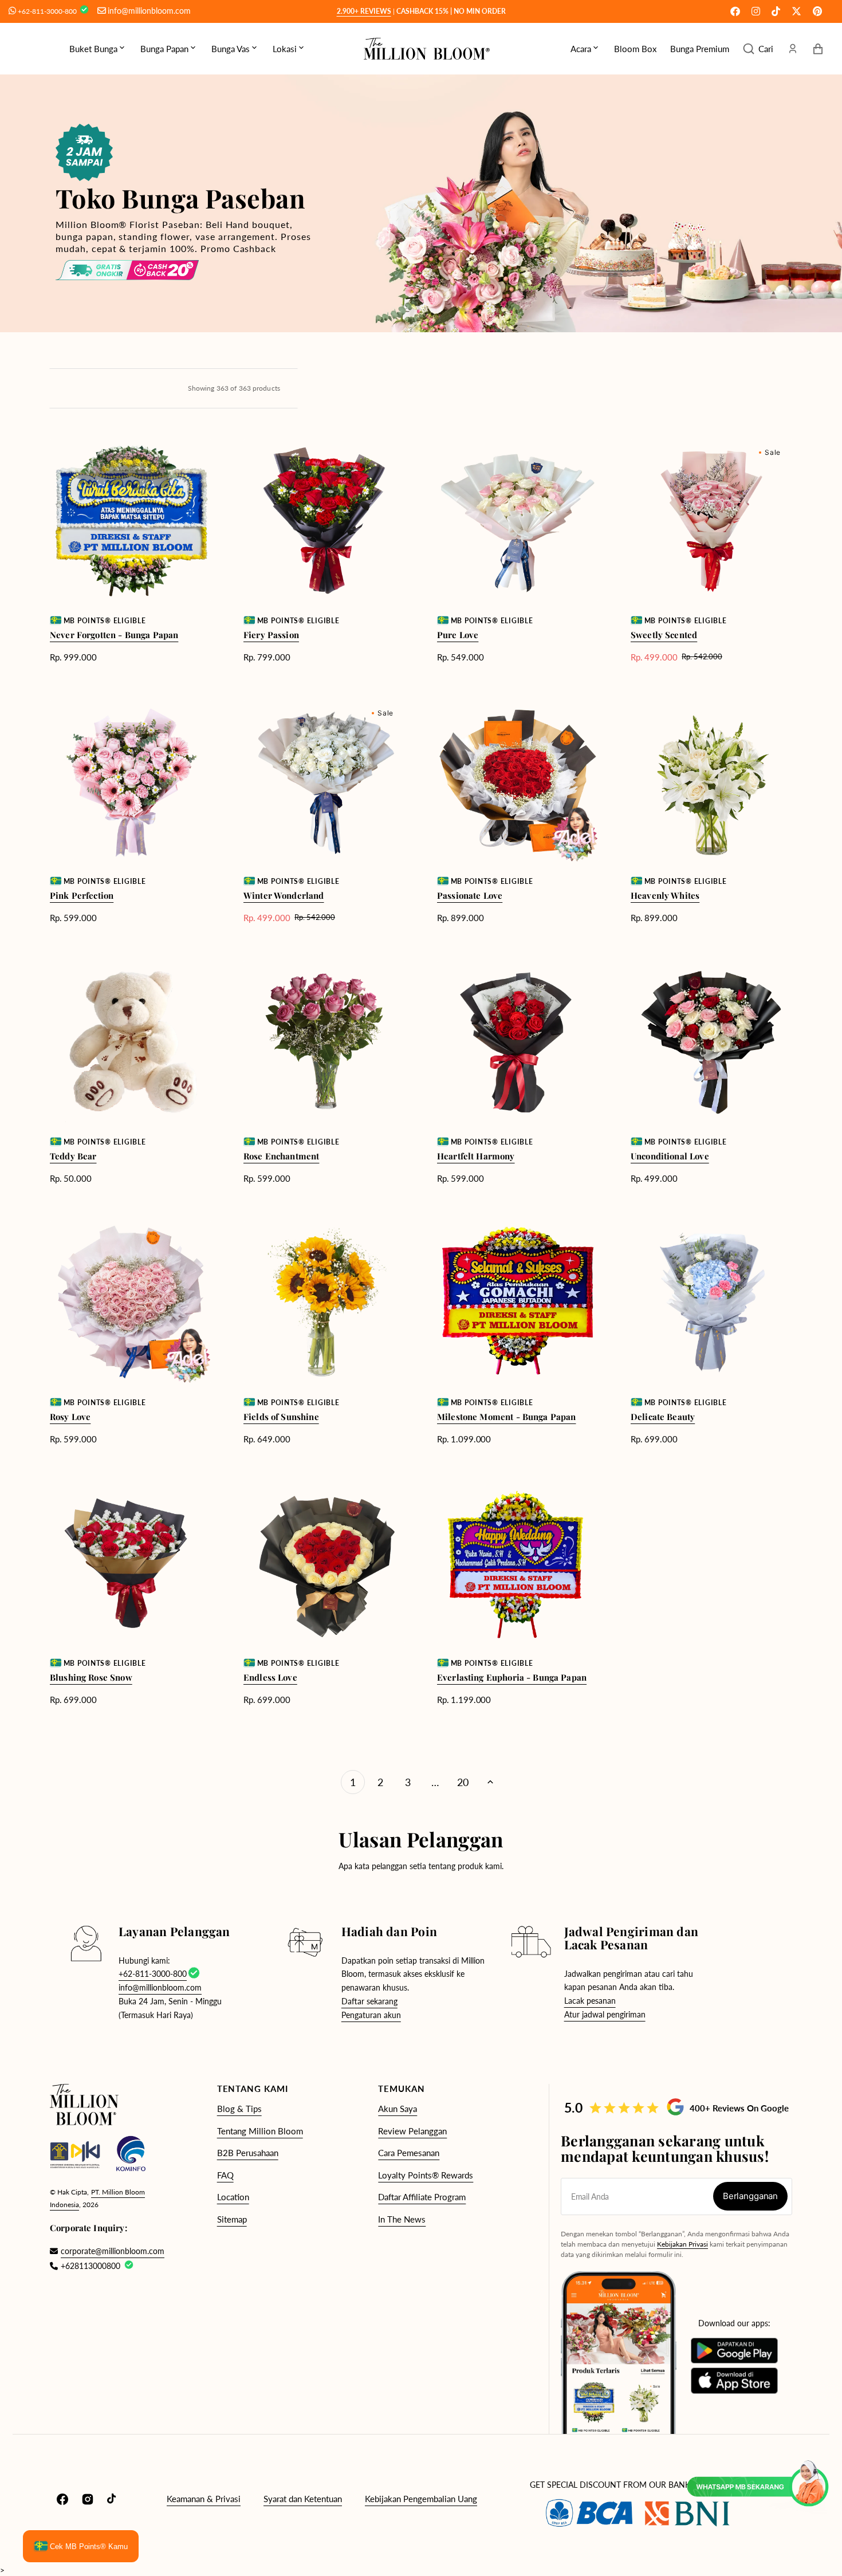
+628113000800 (91, 2266)
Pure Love (458, 635)
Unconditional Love (670, 1156)
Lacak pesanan (590, 2001)
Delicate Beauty (663, 1417)
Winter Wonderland (284, 895)
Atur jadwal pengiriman (605, 2014)
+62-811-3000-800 (48, 11)
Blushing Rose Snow (91, 1677)
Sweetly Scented (664, 635)
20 (463, 1782)
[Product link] (131, 551)
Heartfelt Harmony (476, 1156)
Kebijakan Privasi (682, 2244)
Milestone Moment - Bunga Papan (507, 1417)
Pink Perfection (82, 895)
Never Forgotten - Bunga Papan (114, 635)
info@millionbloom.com (149, 11)
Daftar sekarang (369, 2001)
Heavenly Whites (665, 895)
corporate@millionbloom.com (107, 2251)
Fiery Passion (271, 635)
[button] (758, 49)
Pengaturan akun (371, 2015)
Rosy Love (70, 1417)
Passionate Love (470, 895)
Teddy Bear (73, 1156)
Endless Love (270, 1677)
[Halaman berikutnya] (490, 1782)
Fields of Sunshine (281, 1417)
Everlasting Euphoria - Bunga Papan (512, 1677)
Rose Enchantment (281, 1156)
